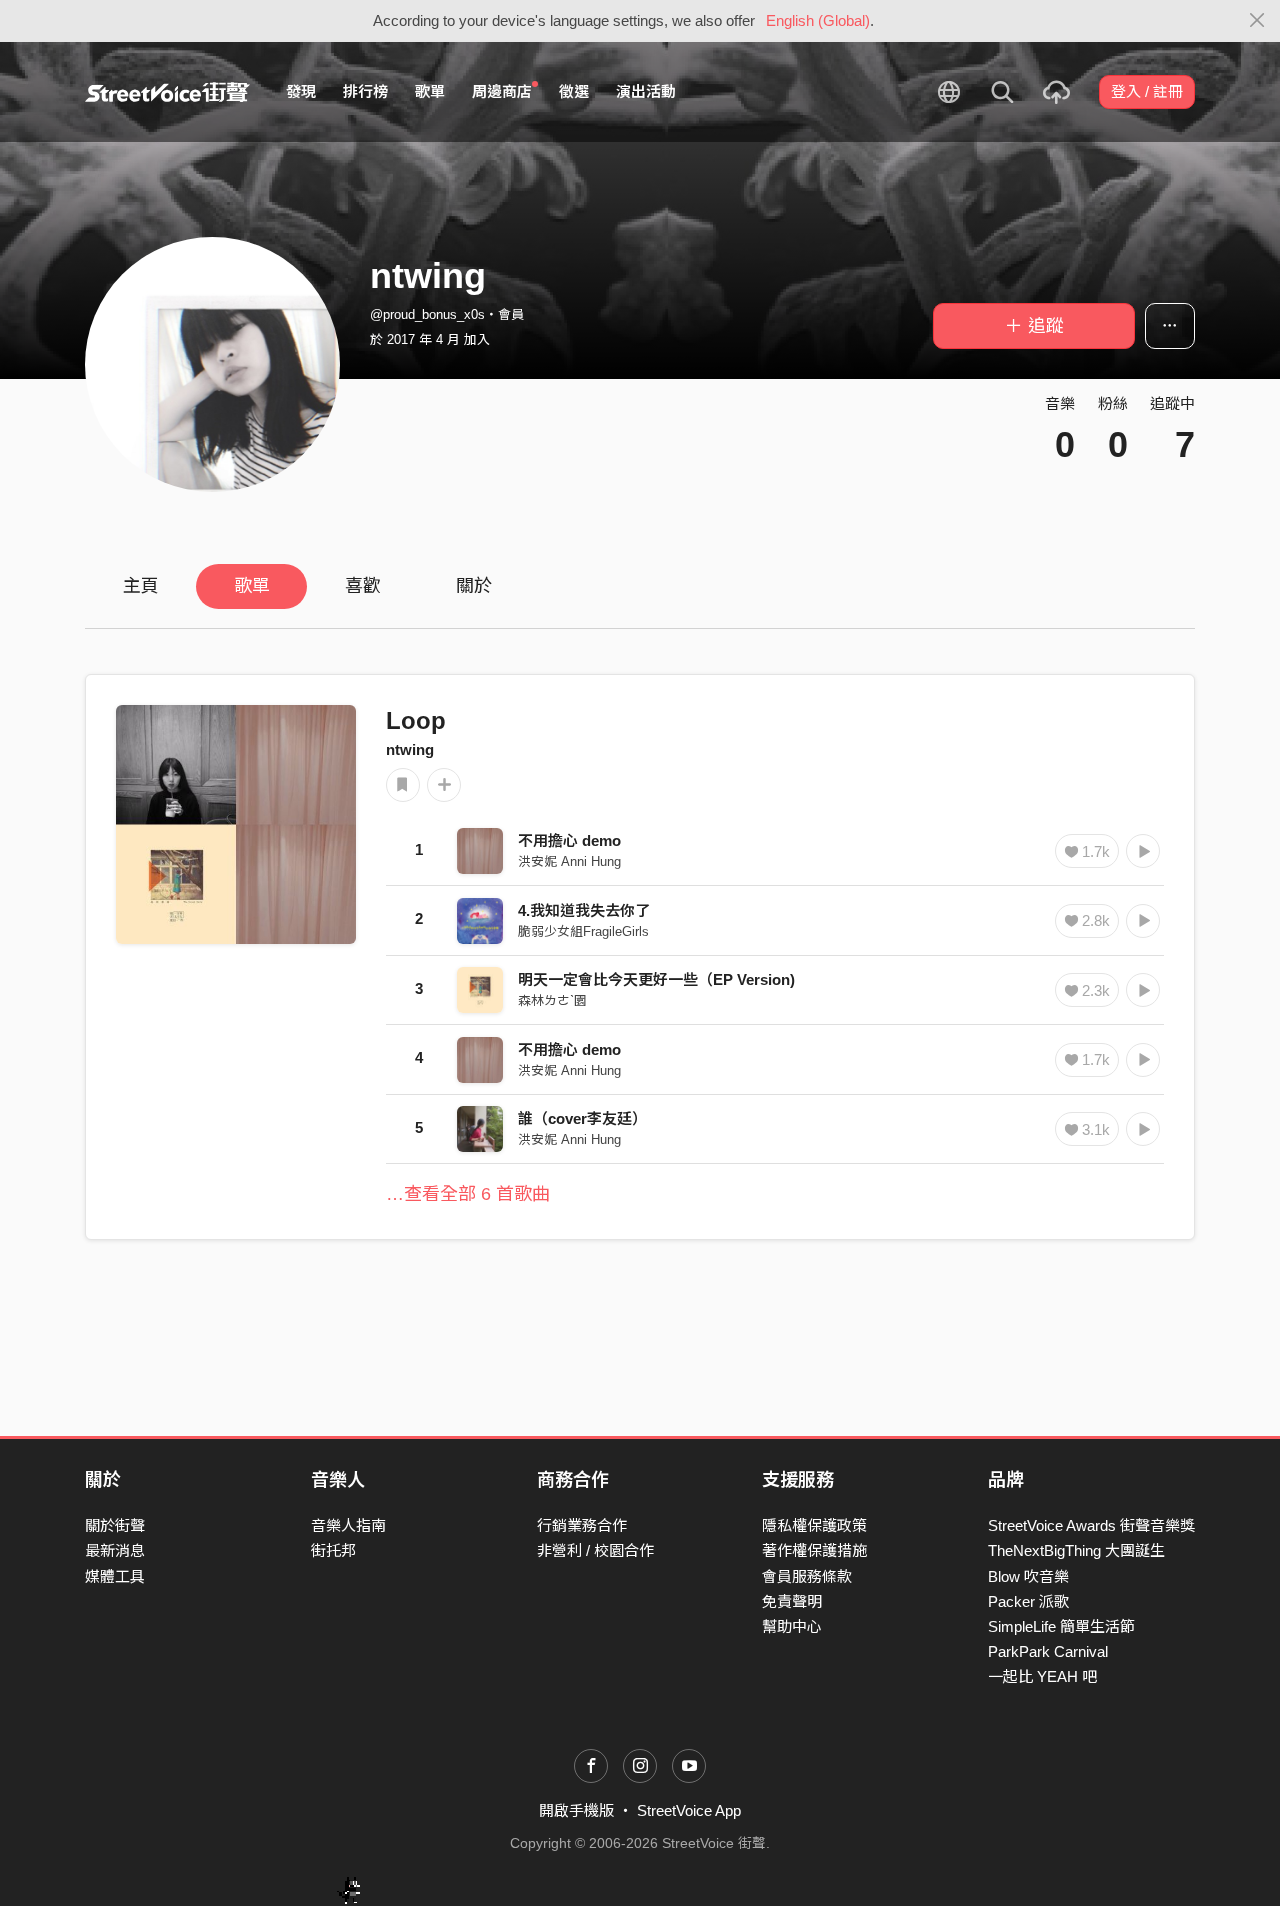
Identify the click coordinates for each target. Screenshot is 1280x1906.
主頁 (141, 586)
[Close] (1257, 21)
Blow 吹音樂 (1028, 1576)
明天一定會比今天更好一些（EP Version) (656, 979)
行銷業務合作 (582, 1525)
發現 (301, 91)
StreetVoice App (689, 1810)
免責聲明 (792, 1601)
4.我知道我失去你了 (584, 910)
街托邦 (333, 1550)
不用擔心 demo (569, 840)
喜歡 (363, 586)
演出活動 (646, 91)
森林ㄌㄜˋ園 (552, 1000)
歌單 (430, 91)
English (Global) (818, 20)
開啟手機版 (576, 1810)
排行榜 (365, 91)
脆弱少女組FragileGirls (583, 931)
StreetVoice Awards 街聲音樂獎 (1091, 1525)
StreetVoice (167, 92)
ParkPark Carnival (1048, 1651)
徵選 (574, 91)
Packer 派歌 (1028, 1601)
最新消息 (115, 1550)
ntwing (410, 749)
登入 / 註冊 (1147, 91)
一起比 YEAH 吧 (1042, 1676)
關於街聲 (115, 1525)
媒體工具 (115, 1576)
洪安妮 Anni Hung (569, 861)
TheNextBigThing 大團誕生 (1076, 1550)
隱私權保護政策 (814, 1525)
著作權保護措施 (814, 1550)
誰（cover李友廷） (582, 1118)
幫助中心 (792, 1626)
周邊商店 (502, 91)
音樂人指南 (348, 1525)
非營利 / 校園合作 (595, 1550)
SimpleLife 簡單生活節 (1061, 1626)
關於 (474, 586)
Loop (416, 720)
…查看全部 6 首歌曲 (468, 1194)
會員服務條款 (807, 1576)
